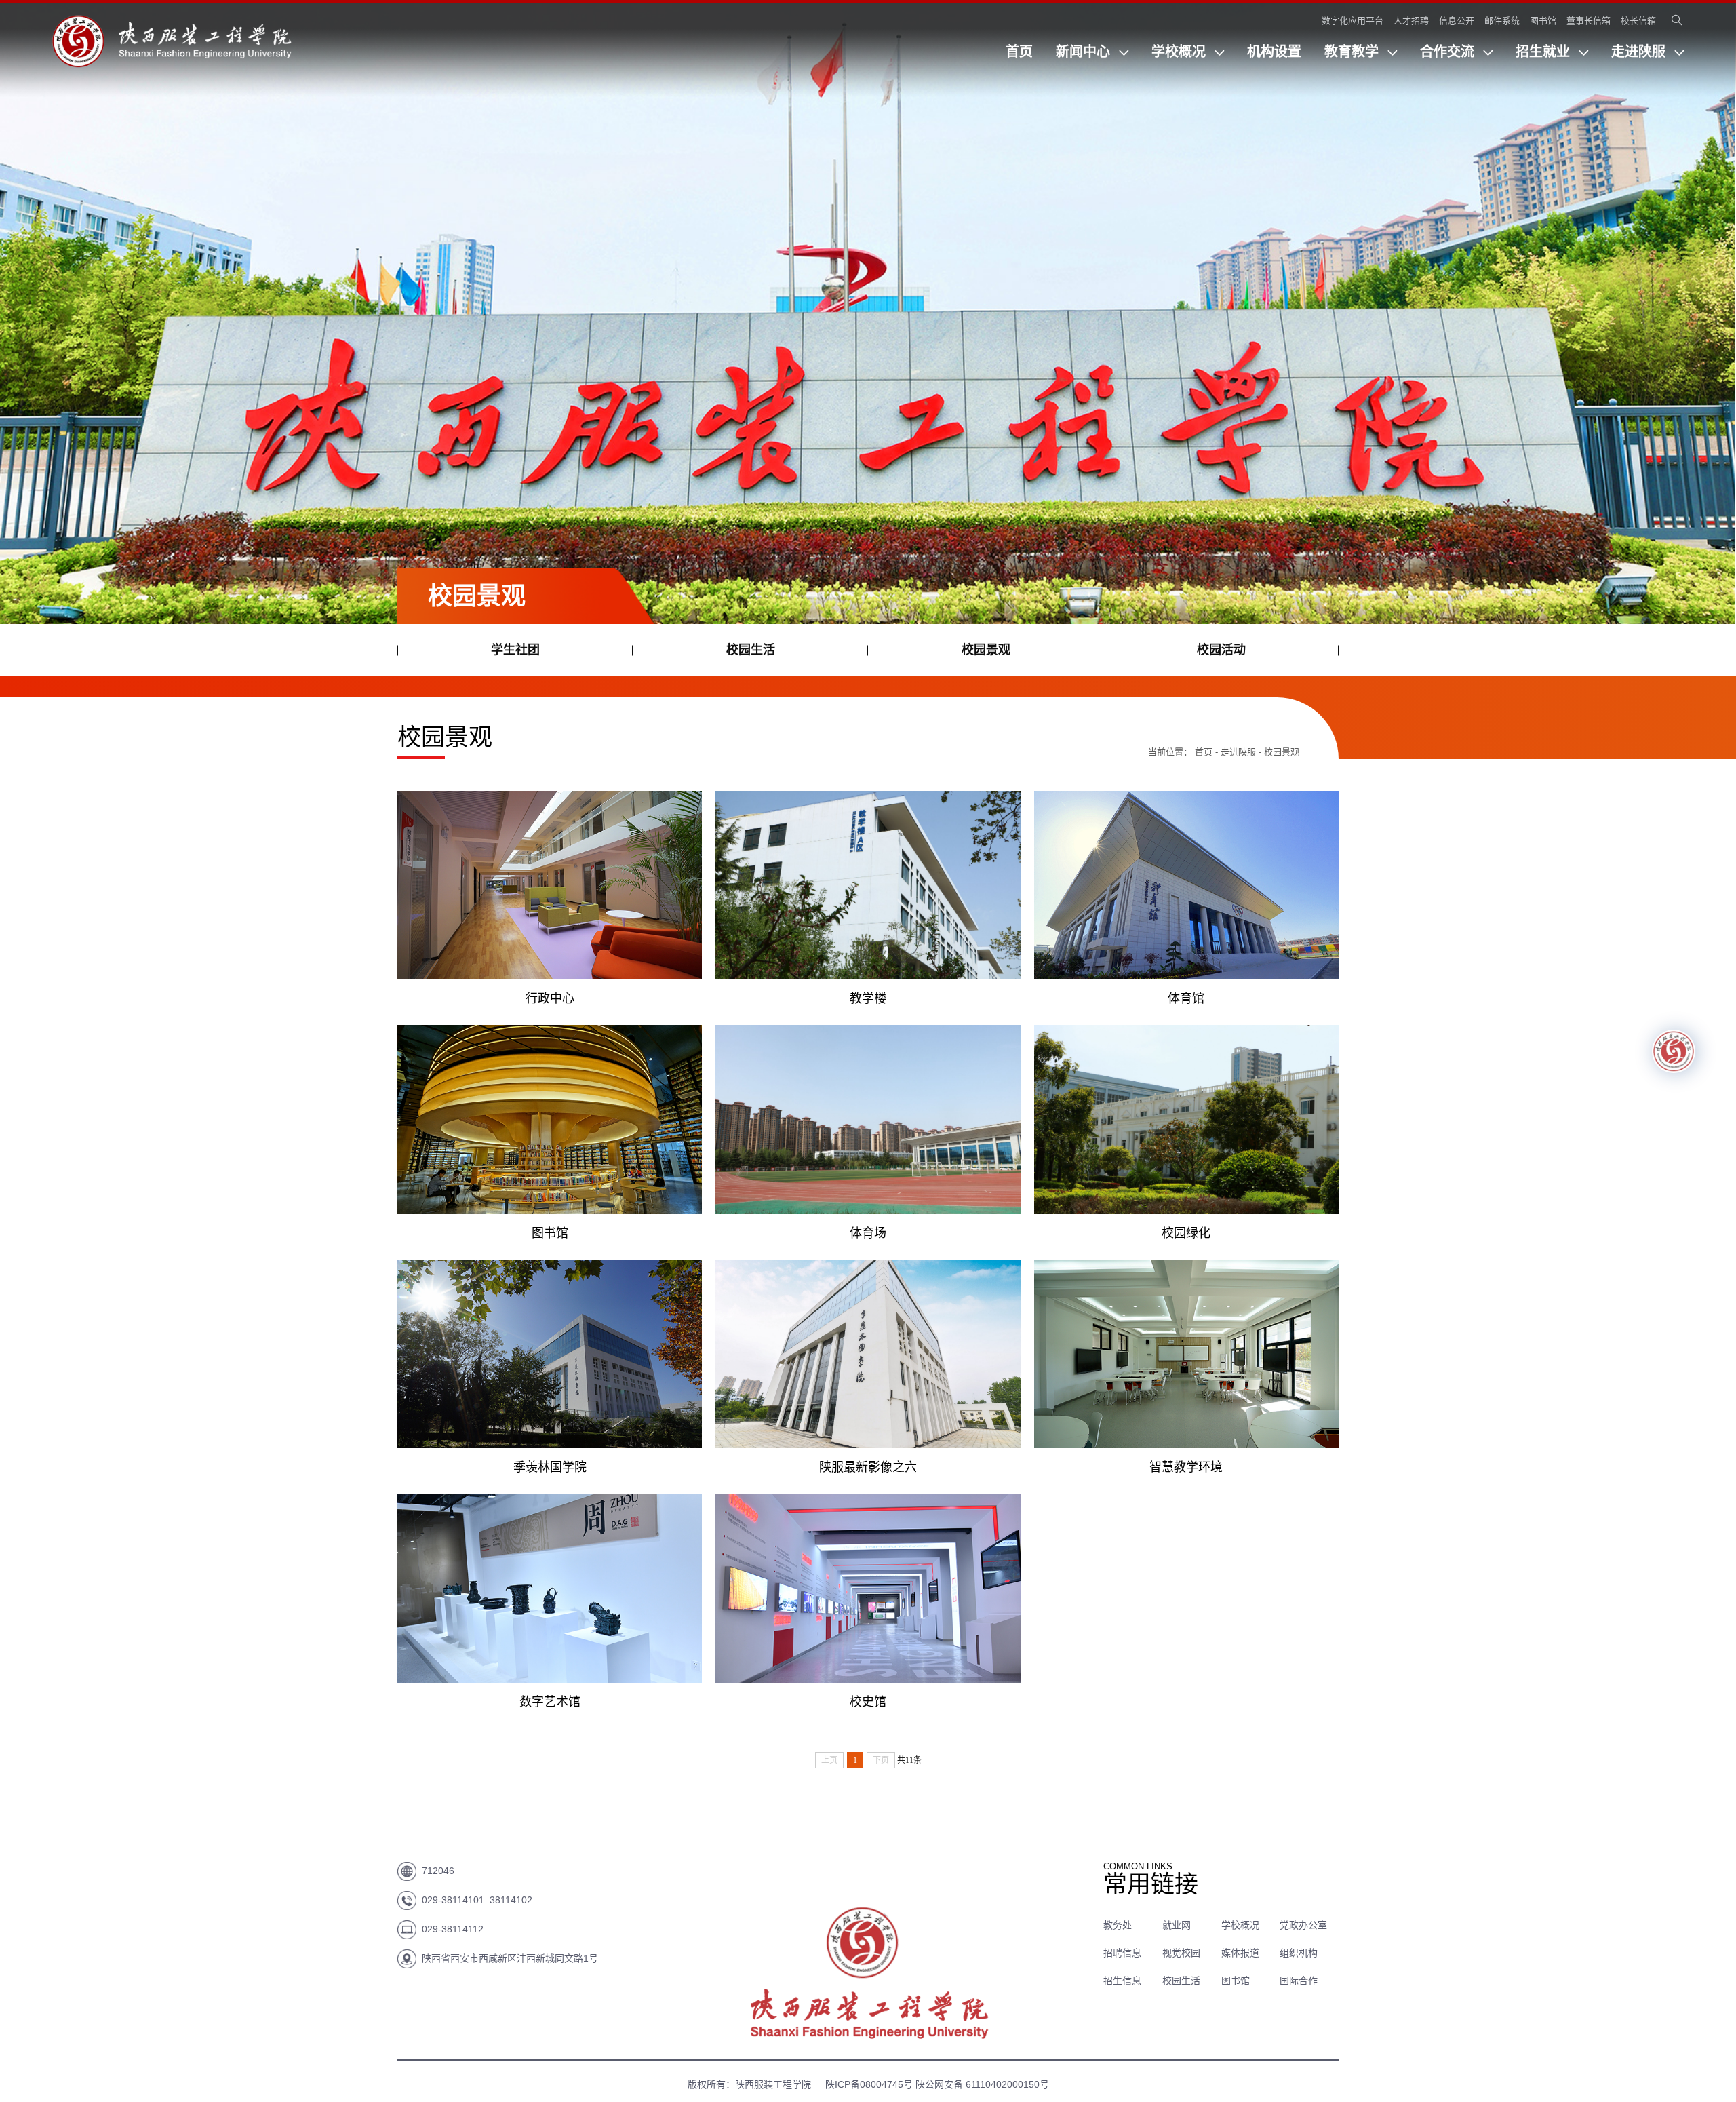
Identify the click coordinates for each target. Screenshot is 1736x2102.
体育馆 (1186, 998)
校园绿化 (1186, 1233)
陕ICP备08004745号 (867, 2084)
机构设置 (1274, 52)
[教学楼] (868, 885)
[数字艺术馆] (550, 1588)
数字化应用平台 (1353, 21)
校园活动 (1221, 650)
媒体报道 (1240, 1953)
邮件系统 (1502, 21)
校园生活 (751, 650)
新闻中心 (1085, 52)
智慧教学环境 (1186, 1467)
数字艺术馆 (550, 1702)
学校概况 (1181, 52)
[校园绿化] (1186, 1120)
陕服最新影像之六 (868, 1467)
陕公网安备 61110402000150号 (982, 2084)
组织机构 (1299, 1953)
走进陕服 (1640, 52)
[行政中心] (550, 885)
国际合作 (1299, 1981)
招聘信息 (1122, 1953)
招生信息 (1122, 1981)
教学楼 (868, 998)
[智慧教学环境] (1186, 1354)
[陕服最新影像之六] (868, 1354)
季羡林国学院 (550, 1467)
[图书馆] (550, 1120)
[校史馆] (868, 1588)
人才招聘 (1411, 21)
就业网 (1177, 1925)
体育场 (868, 1233)
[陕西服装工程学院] (172, 60)
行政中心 (550, 998)
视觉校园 (1181, 1953)
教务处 (1118, 1925)
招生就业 (1545, 52)
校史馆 (868, 1702)
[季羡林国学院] (550, 1354)
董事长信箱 (1589, 21)
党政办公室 (1303, 1925)
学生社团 (515, 650)
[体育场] (868, 1120)
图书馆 (1543, 21)
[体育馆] (1186, 885)
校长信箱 (1638, 21)
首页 (1019, 52)
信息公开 (1457, 21)
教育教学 (1354, 52)
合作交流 (1449, 52)
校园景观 (986, 650)
